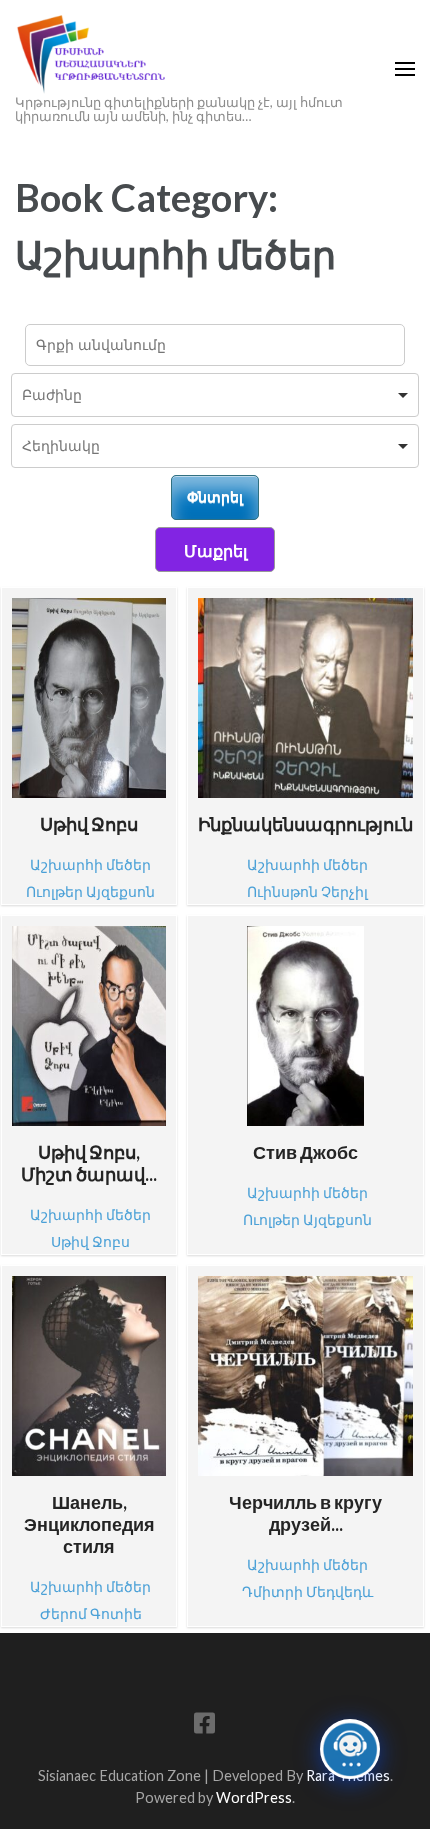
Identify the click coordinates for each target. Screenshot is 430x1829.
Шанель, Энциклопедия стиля (89, 1524)
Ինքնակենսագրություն (305, 824)
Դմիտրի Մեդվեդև (307, 1591)
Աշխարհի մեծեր (90, 864)
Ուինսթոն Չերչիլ (307, 891)
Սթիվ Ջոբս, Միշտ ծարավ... (89, 1163)
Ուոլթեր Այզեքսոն (90, 891)
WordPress (254, 1797)
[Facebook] (204, 1726)
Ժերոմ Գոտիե (91, 1613)
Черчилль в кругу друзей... (305, 1513)
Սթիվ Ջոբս (89, 824)
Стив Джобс (305, 1152)
